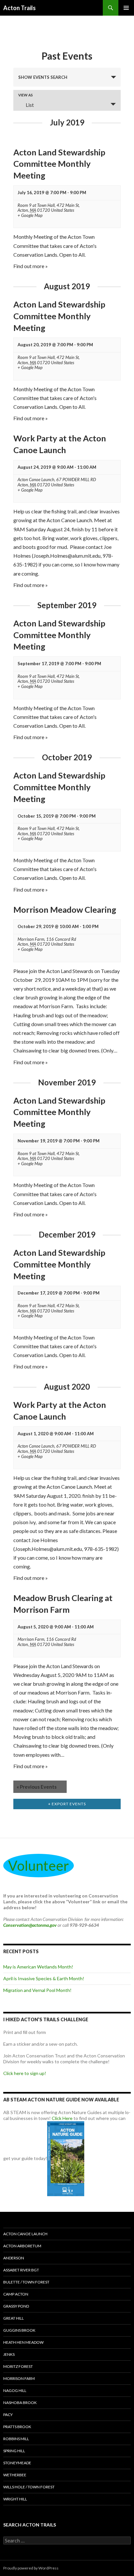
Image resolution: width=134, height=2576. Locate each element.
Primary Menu (126, 8)
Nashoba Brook (20, 2403)
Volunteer (39, 1866)
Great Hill (13, 2318)
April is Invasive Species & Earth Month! (44, 1978)
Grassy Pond (16, 2306)
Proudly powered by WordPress (31, 2568)
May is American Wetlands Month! (38, 1967)
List (30, 105)
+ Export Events (67, 1804)
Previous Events (37, 1787)
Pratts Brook (17, 2427)
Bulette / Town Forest (26, 2282)
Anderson (14, 2258)
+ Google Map (30, 215)
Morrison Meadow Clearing (65, 909)
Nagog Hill (15, 2390)
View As (26, 95)
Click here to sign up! (25, 2073)
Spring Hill (14, 2451)
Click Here (62, 2118)
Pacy (8, 2415)
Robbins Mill (16, 2439)
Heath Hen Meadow (23, 2342)
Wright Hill (15, 2499)
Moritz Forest (18, 2366)
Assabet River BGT (21, 2270)
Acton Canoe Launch (25, 2234)
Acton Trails (20, 8)
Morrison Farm (19, 2378)
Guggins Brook (19, 2330)
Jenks (9, 2354)
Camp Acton (16, 2294)
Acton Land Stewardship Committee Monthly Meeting (59, 164)
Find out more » (31, 266)
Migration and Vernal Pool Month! (37, 1990)
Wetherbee (15, 2475)
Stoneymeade (17, 2463)
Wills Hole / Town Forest (29, 2487)
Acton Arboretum (22, 2246)
